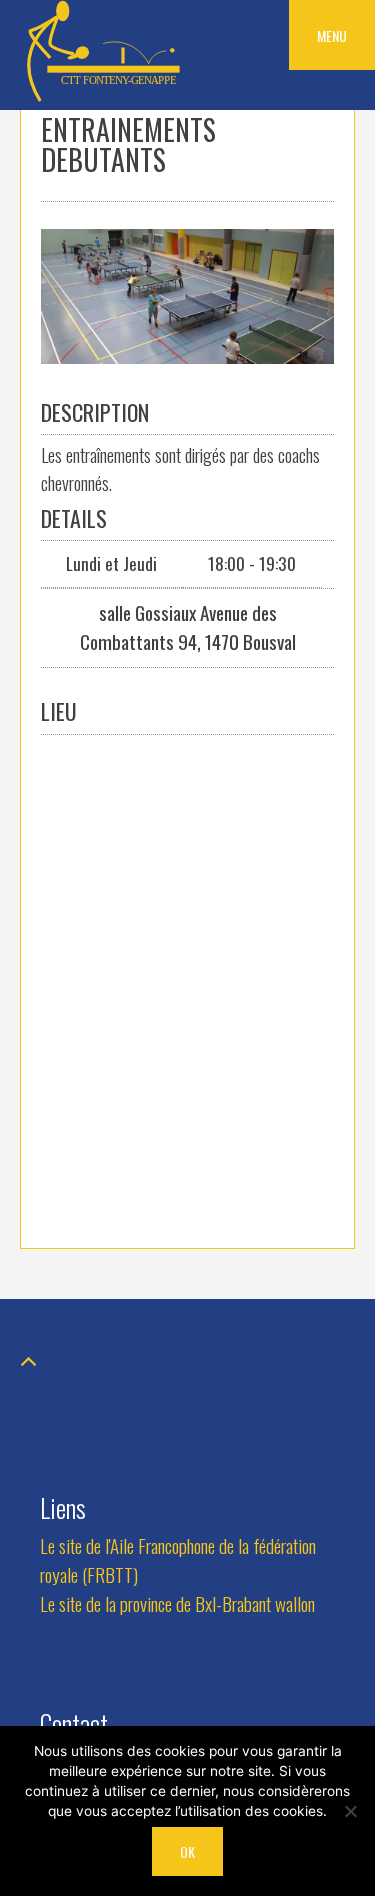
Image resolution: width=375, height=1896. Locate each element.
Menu (332, 35)
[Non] (350, 1811)
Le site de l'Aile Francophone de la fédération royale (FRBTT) (178, 1560)
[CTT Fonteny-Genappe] (105, 97)
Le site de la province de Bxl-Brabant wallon (177, 1603)
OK (187, 1851)
